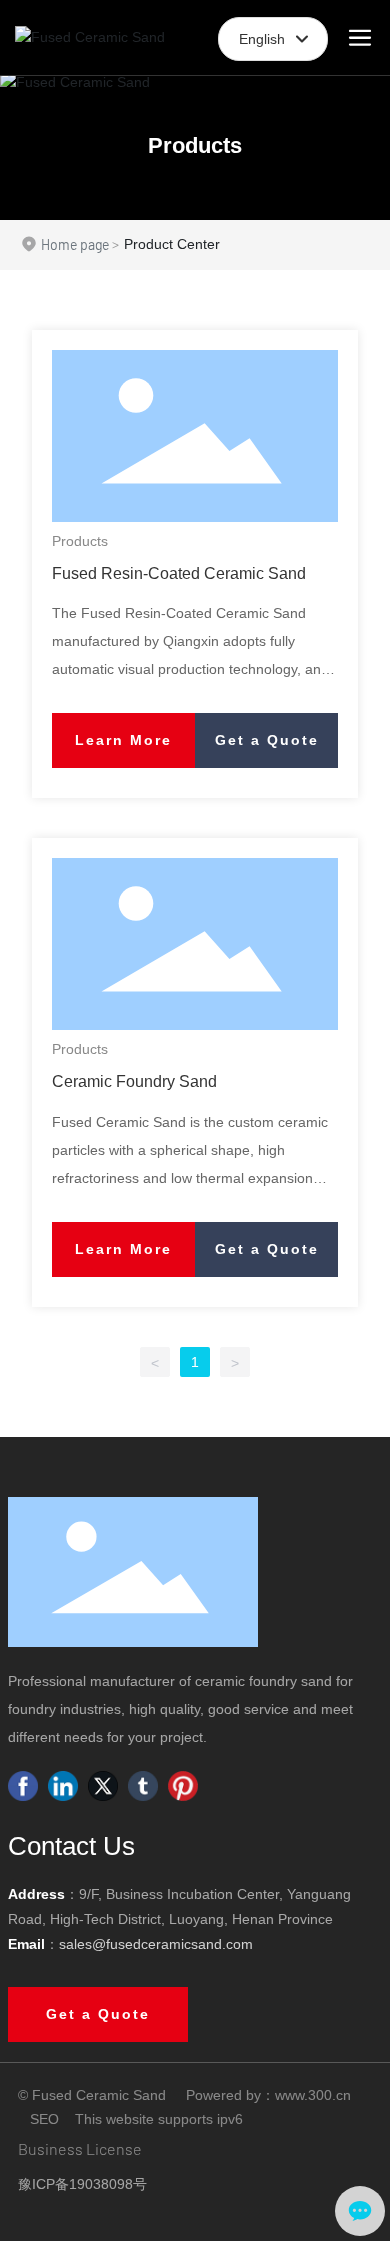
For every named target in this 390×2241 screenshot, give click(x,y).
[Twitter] (103, 1786)
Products (195, 145)
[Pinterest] (183, 1786)
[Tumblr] (143, 1786)
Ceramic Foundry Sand (134, 1081)
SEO (44, 2119)
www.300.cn (313, 2095)
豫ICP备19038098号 (82, 2184)
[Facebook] (23, 1786)
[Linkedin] (63, 1786)
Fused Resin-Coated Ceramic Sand (179, 573)
